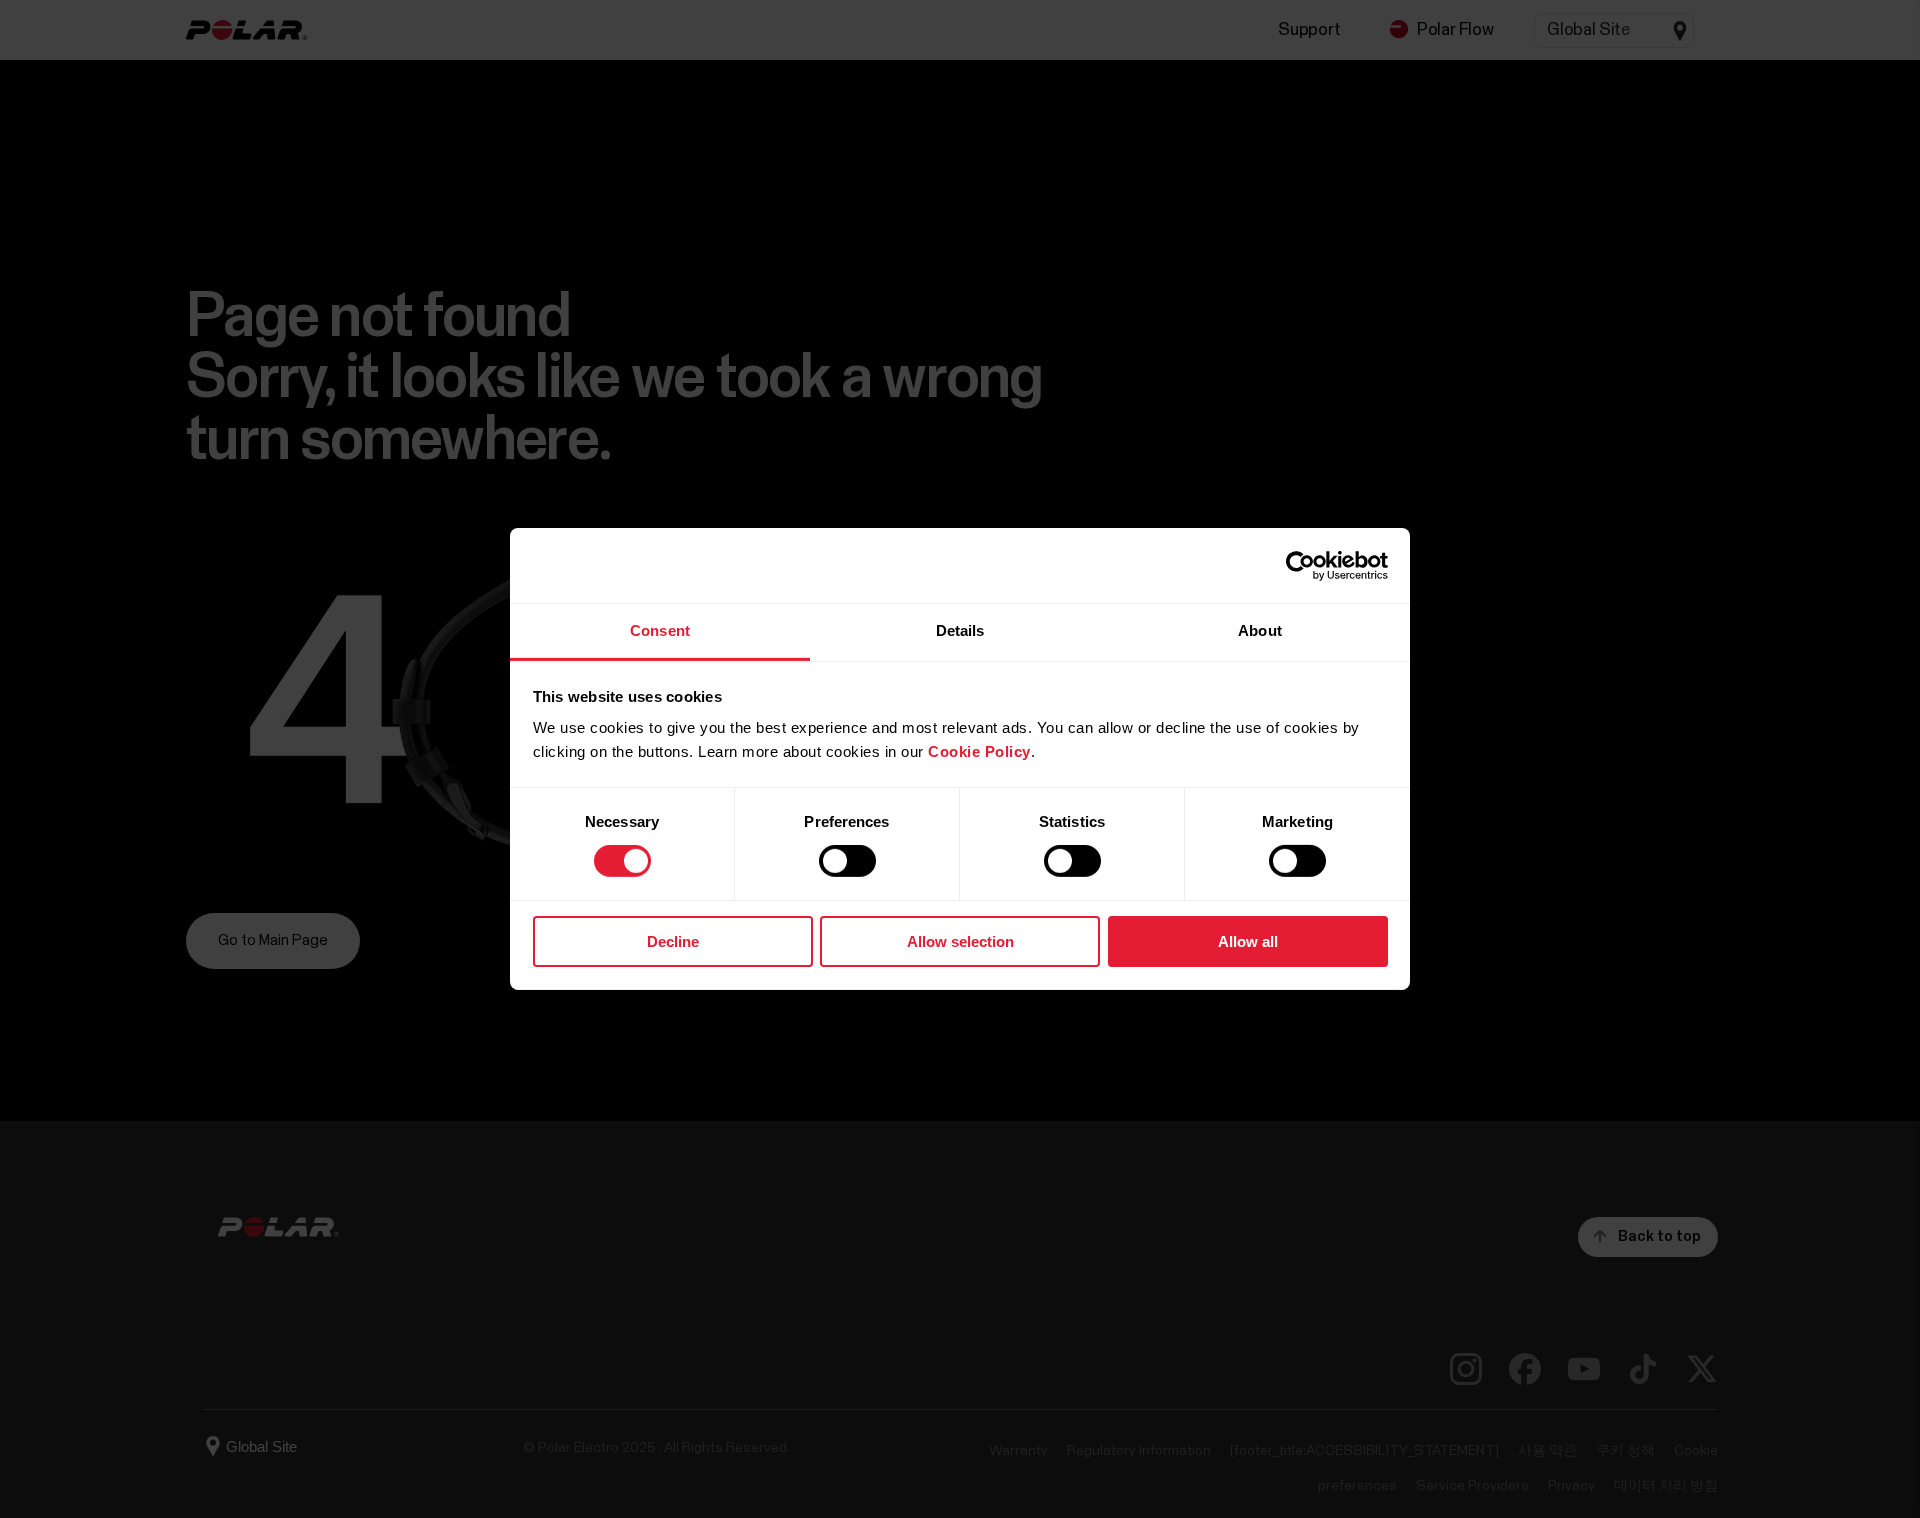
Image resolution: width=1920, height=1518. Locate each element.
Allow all (1248, 941)
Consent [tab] (660, 630)
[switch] (847, 861)
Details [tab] (960, 630)
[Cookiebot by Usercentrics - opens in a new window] (1300, 565)
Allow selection (960, 941)
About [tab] (1260, 630)
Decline (673, 941)
